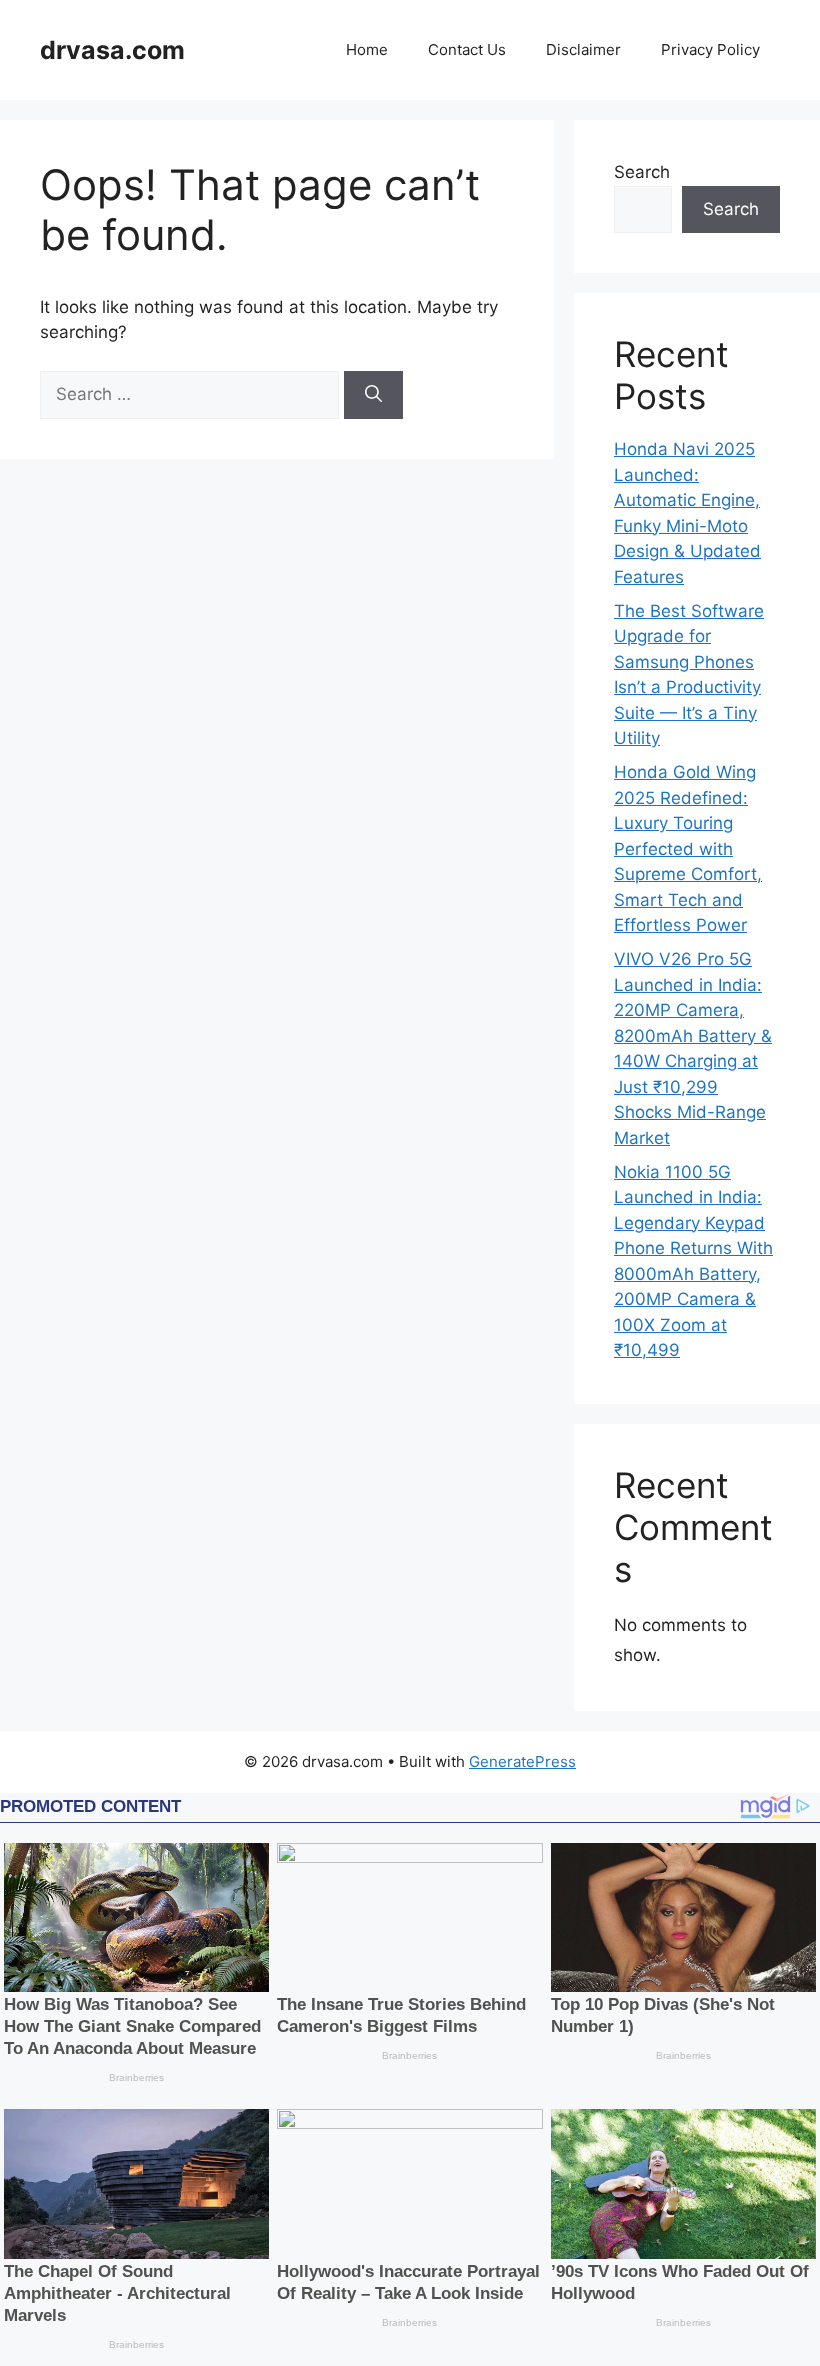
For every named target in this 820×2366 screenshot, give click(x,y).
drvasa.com (112, 50)
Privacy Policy (710, 49)
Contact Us (467, 49)
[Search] (373, 395)
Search (642, 172)
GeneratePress (522, 1761)
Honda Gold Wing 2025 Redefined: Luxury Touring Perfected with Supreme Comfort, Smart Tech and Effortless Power (688, 848)
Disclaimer (583, 49)
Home (367, 49)
